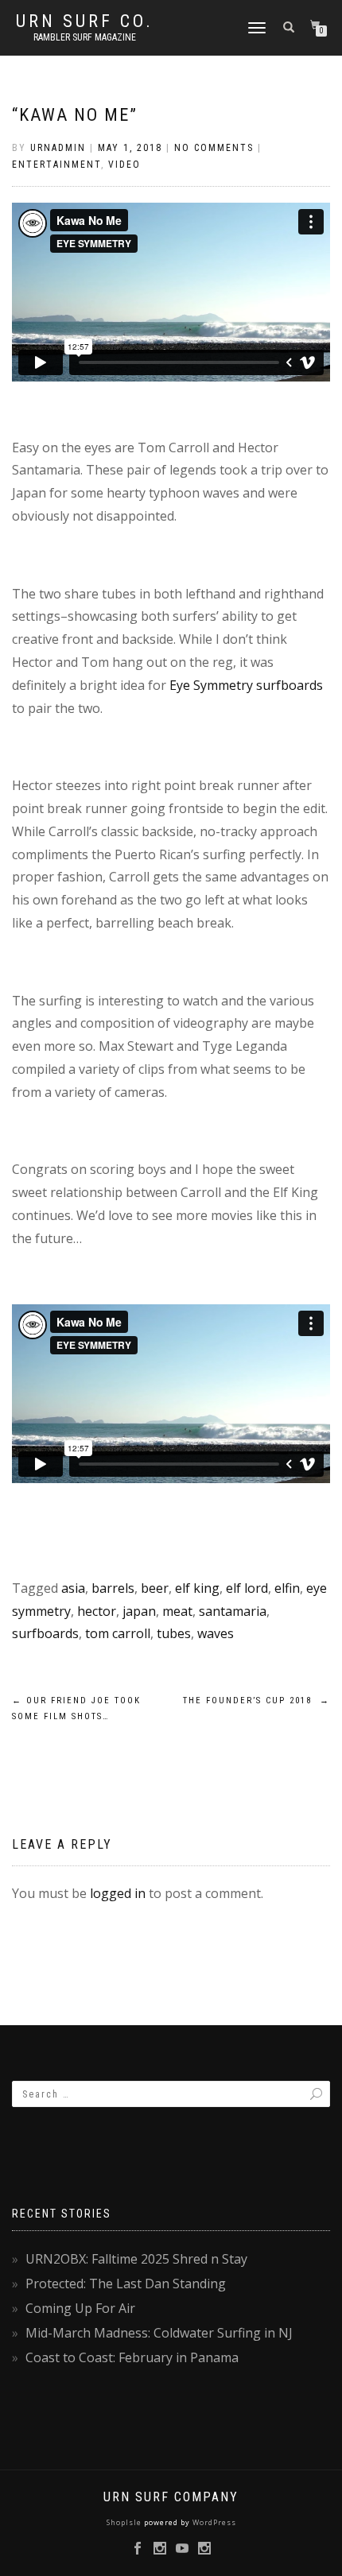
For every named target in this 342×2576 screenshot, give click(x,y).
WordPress (213, 2522)
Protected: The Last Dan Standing (126, 2284)
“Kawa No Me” (75, 115)
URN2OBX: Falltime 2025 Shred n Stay (136, 2259)
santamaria (233, 1611)
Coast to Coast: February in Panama (132, 2357)
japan (139, 1611)
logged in (118, 1893)
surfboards (45, 1633)
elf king (197, 1588)
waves (216, 1633)
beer (155, 1588)
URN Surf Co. (85, 21)
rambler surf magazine (85, 37)
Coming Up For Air (80, 2308)
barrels (113, 1588)
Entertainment (56, 165)
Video (124, 165)
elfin (287, 1588)
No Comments (214, 148)
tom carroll (118, 1633)
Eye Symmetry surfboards (246, 685)
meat (177, 1611)
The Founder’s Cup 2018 (256, 1701)
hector (97, 1611)
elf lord (247, 1588)
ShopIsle (125, 2522)
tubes (174, 1633)
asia (73, 1588)
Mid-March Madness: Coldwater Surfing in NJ (159, 2333)
